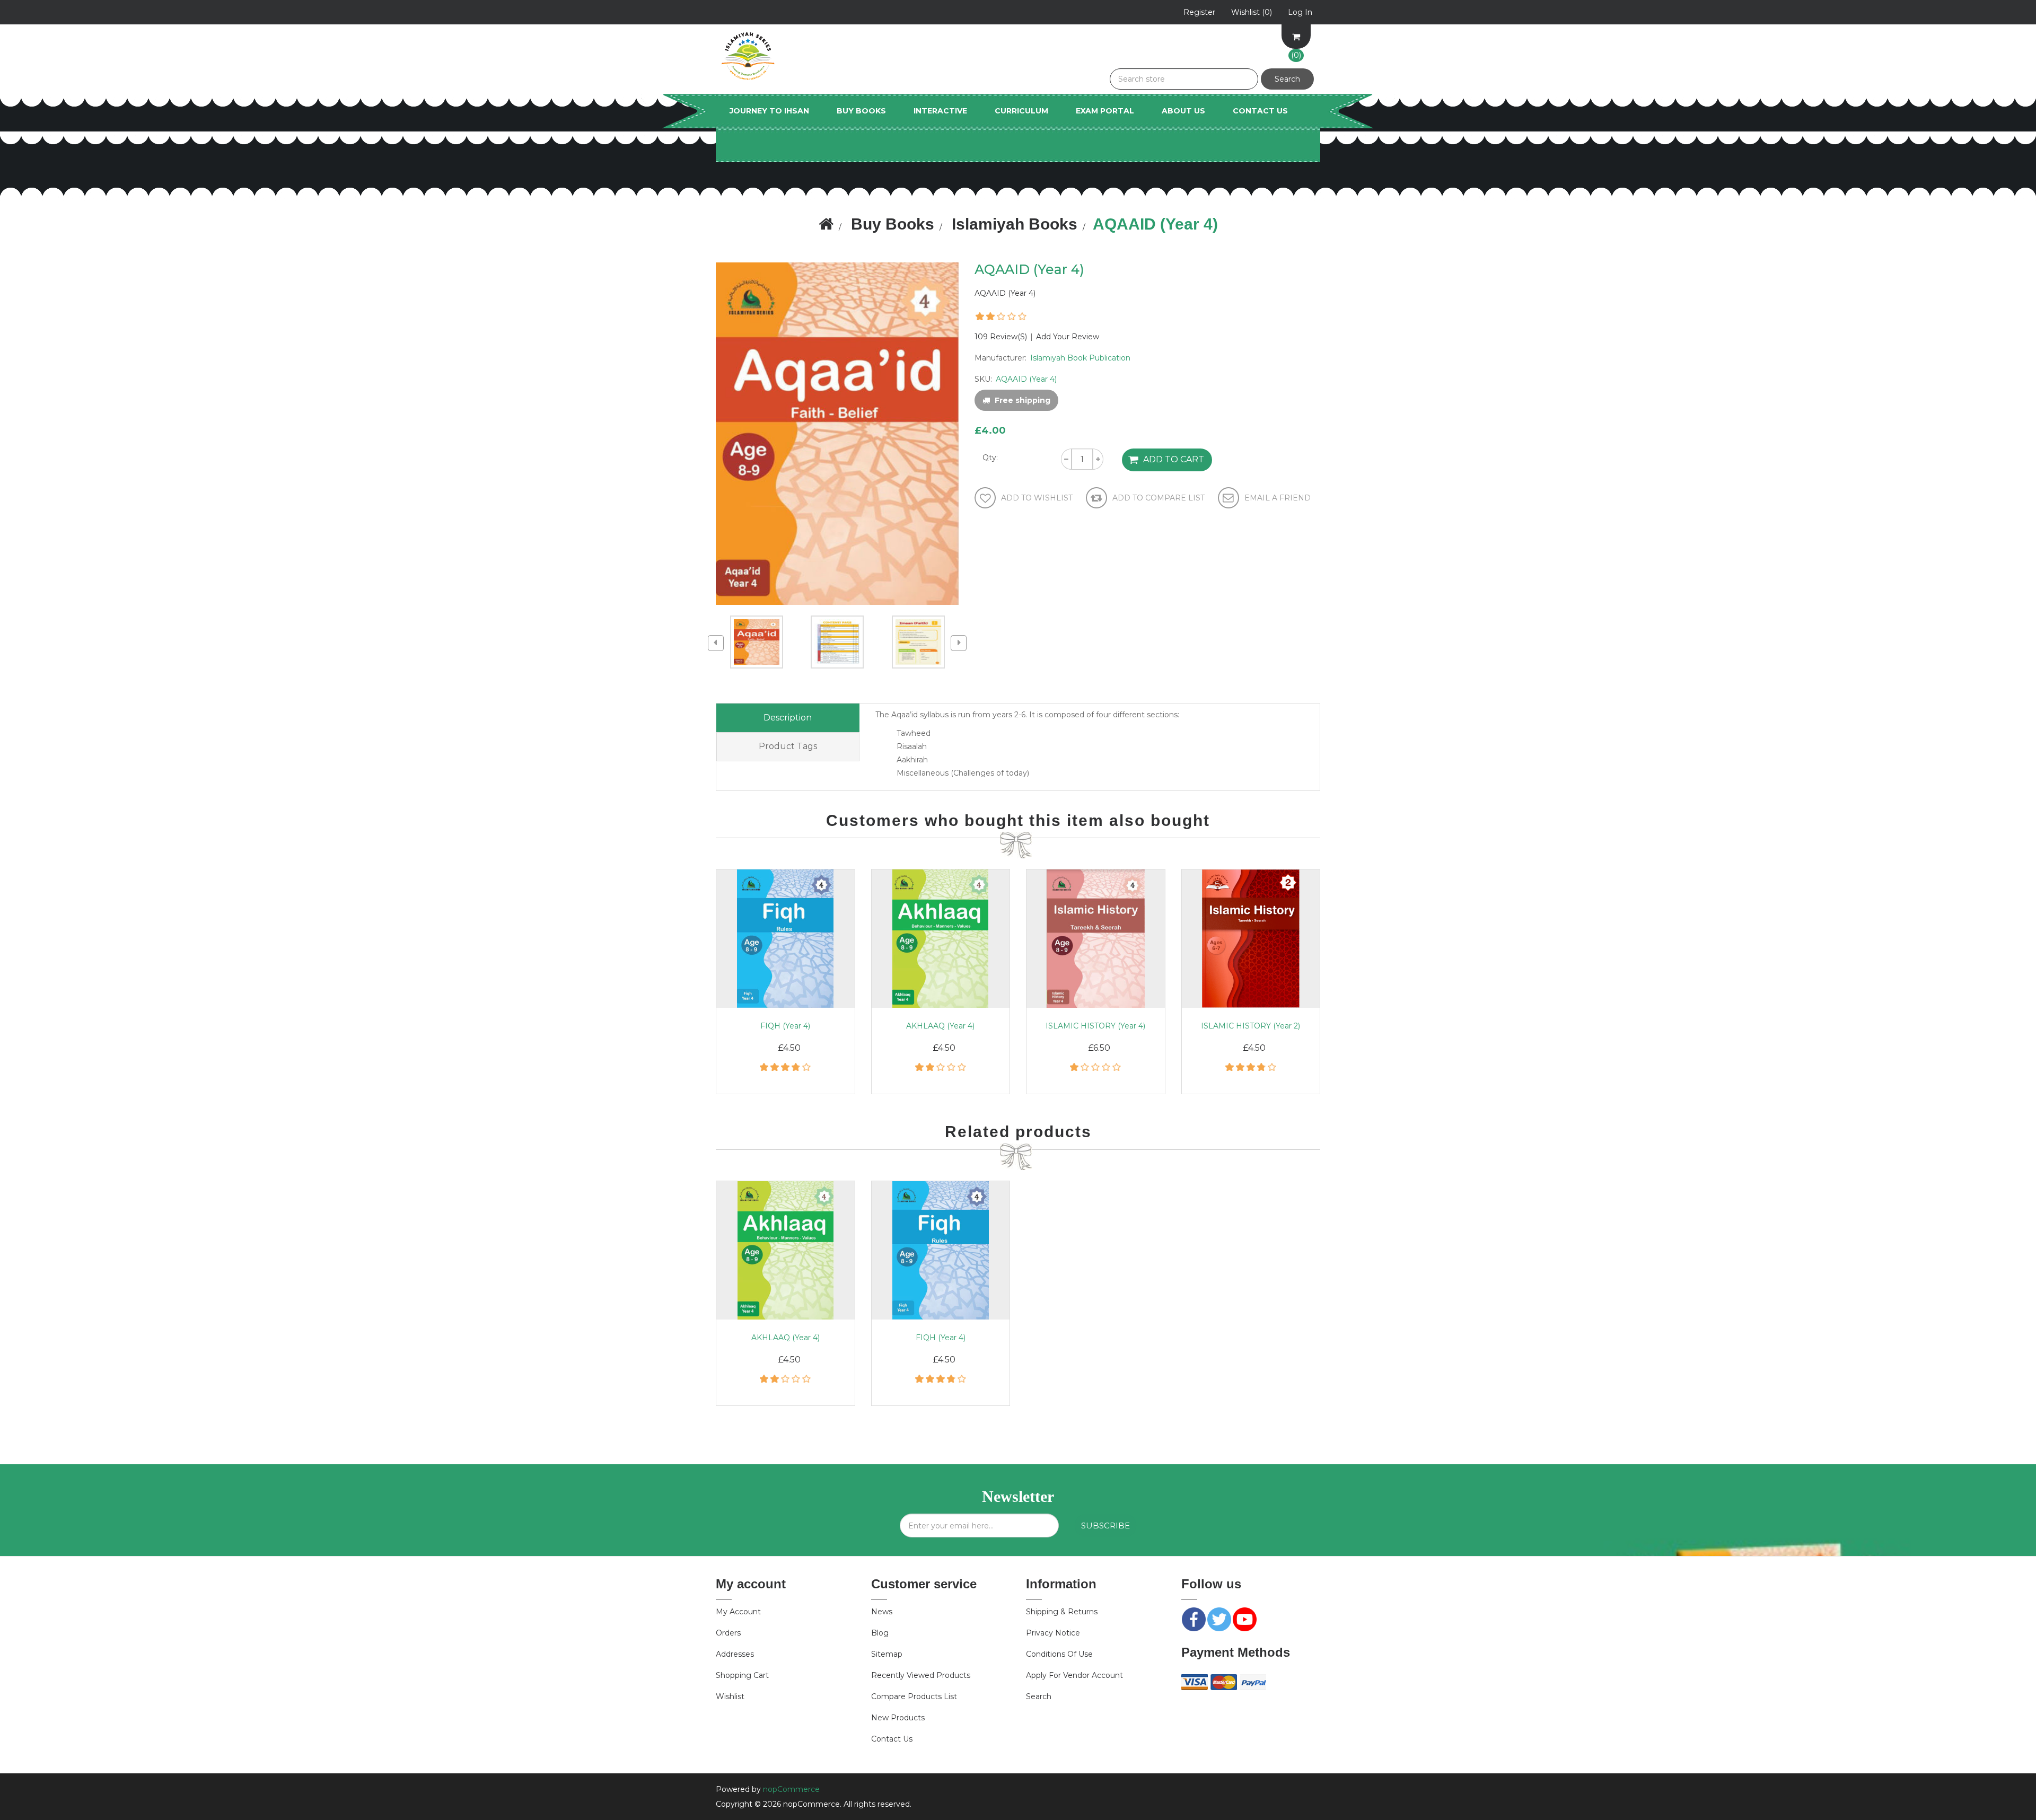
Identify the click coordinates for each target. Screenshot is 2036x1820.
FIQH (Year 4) (785, 1026)
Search (1039, 1696)
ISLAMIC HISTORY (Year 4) (1095, 1026)
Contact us (892, 1739)
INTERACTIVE (940, 111)
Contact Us (1260, 111)
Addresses (735, 1654)
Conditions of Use (1059, 1654)
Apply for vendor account (1074, 1675)
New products (898, 1718)
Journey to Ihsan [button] (769, 111)
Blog (880, 1633)
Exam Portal (1105, 111)
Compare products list (914, 1696)
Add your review (1068, 337)
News (882, 1612)
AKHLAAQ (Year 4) (940, 1026)
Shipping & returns (1062, 1612)
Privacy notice (1053, 1633)
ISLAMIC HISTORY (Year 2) (1250, 1026)
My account (738, 1612)
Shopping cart (742, 1675)
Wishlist (730, 1696)
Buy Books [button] (861, 111)
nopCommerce (791, 1789)
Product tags (788, 746)
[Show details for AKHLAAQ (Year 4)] (941, 939)
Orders (728, 1633)
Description (788, 718)
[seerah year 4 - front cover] (1096, 939)
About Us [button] (1183, 111)
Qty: (990, 458)
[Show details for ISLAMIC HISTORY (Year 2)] (1251, 939)
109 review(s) (1001, 337)
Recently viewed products (921, 1675)
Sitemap (887, 1654)
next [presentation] (959, 643)
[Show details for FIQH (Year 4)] (786, 939)
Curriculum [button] (1021, 111)
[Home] (826, 224)
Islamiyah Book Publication (1080, 358)
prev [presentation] (716, 643)
